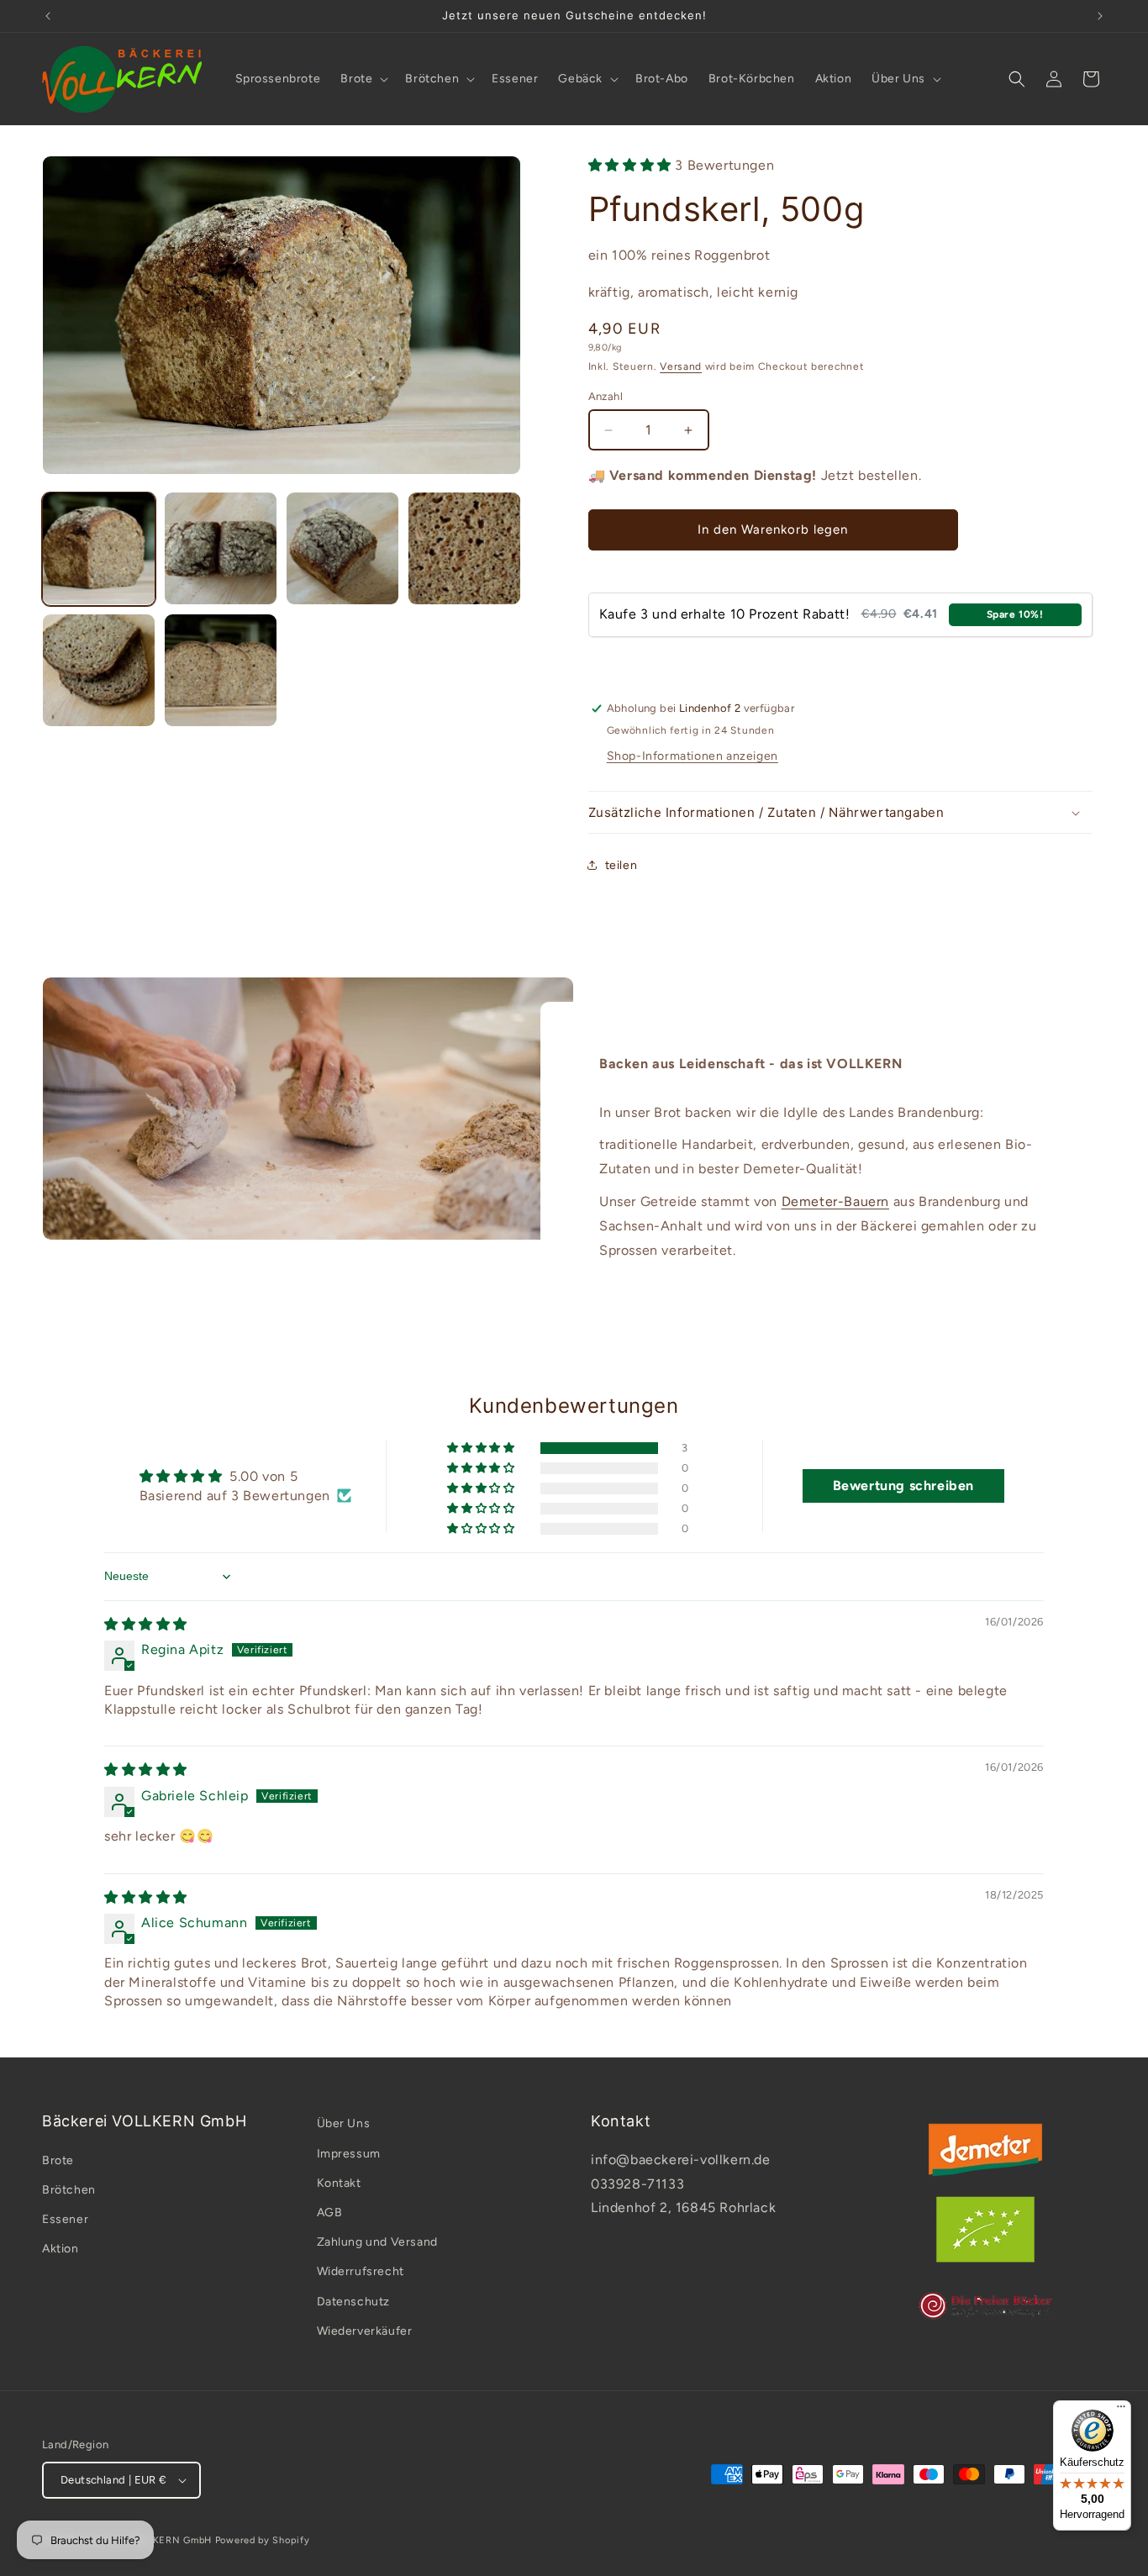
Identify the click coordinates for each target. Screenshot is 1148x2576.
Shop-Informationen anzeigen (692, 756)
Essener (65, 2219)
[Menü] (1121, 2410)
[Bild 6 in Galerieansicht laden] (221, 670)
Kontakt (339, 2183)
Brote (58, 2160)
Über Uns (344, 2123)
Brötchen (69, 2190)
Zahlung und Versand (377, 2242)
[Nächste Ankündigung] (1100, 16)
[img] (146, 1624)
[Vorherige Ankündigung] (48, 16)
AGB (330, 2213)
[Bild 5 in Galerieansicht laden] (99, 670)
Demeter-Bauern (835, 1201)
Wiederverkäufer (365, 2331)
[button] (363, 79)
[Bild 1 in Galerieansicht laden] (99, 548)
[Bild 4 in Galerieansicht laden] (464, 548)
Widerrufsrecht (361, 2271)
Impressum (349, 2154)
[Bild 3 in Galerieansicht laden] (342, 548)
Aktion (61, 2249)
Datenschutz (354, 2302)
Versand (681, 366)
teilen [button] (621, 865)
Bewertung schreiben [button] (903, 1486)
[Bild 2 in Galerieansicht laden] (221, 548)
